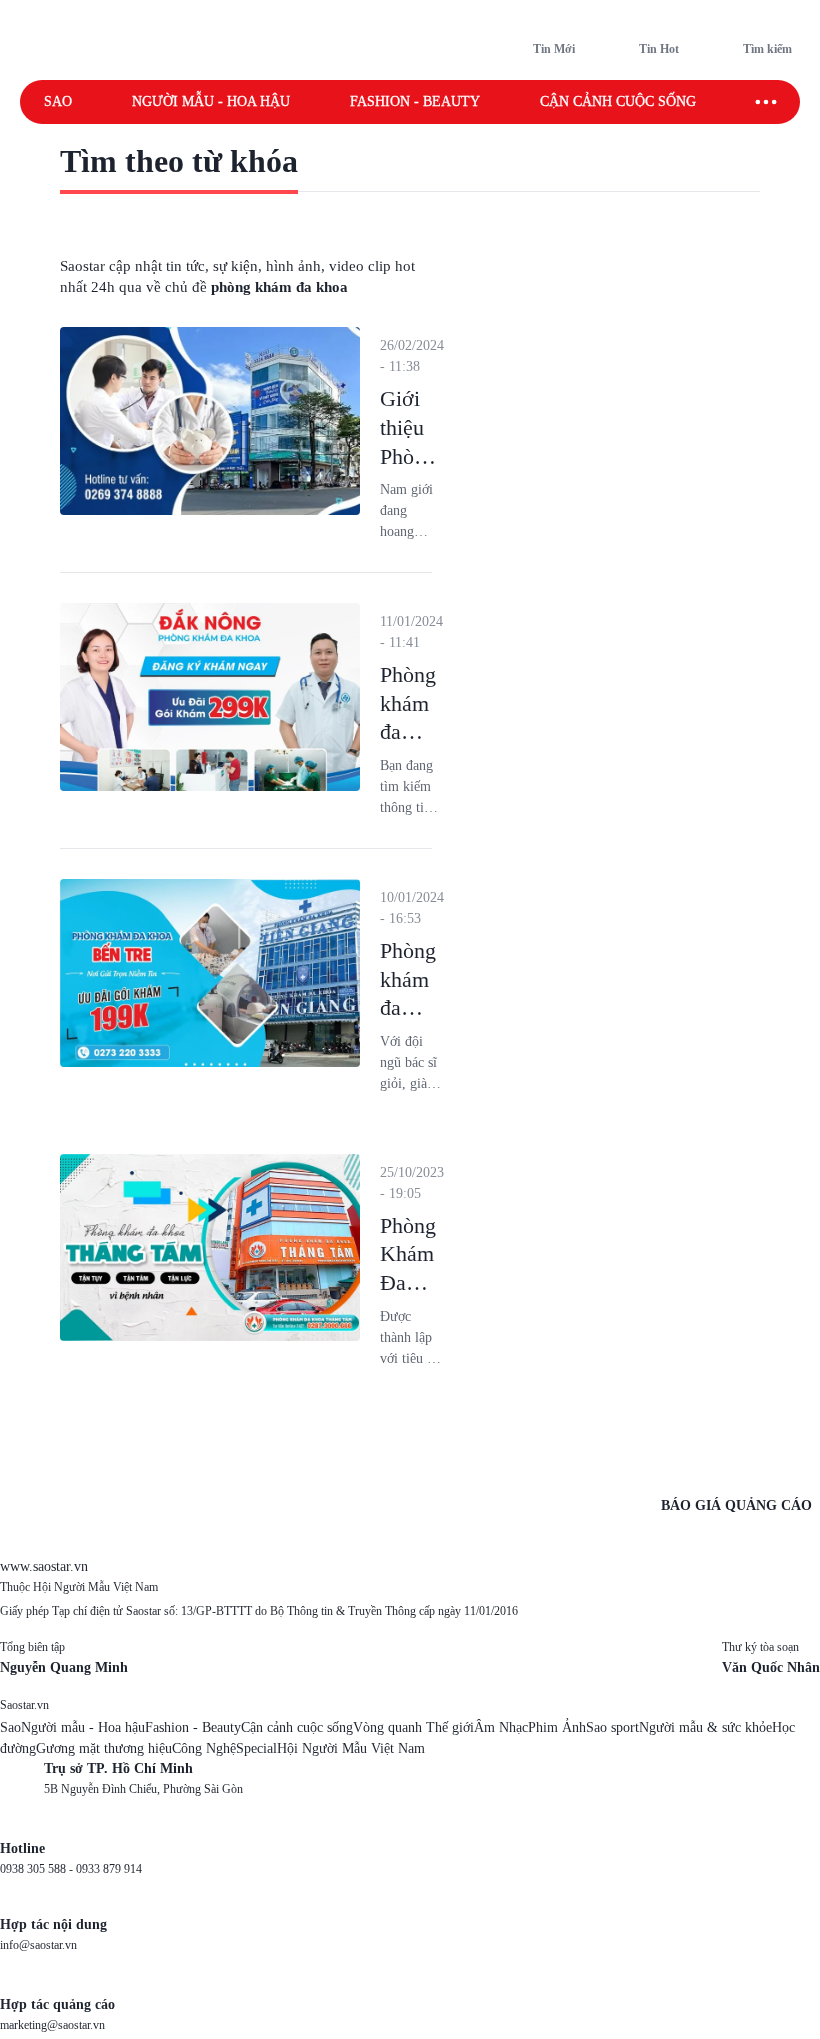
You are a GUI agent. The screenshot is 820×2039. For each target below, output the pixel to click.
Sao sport (612, 1727)
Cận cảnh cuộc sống (618, 101)
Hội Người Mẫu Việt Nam (351, 1748)
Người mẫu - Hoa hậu (211, 101)
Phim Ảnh (557, 1727)
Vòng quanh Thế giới (413, 1727)
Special (256, 1748)
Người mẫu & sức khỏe (705, 1727)
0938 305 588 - (38, 1869)
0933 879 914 (109, 1869)
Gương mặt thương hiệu (104, 1748)
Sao (58, 101)
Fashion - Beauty (415, 101)
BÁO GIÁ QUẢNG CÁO (736, 1505)
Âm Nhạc (501, 1727)
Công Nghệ (204, 1748)
